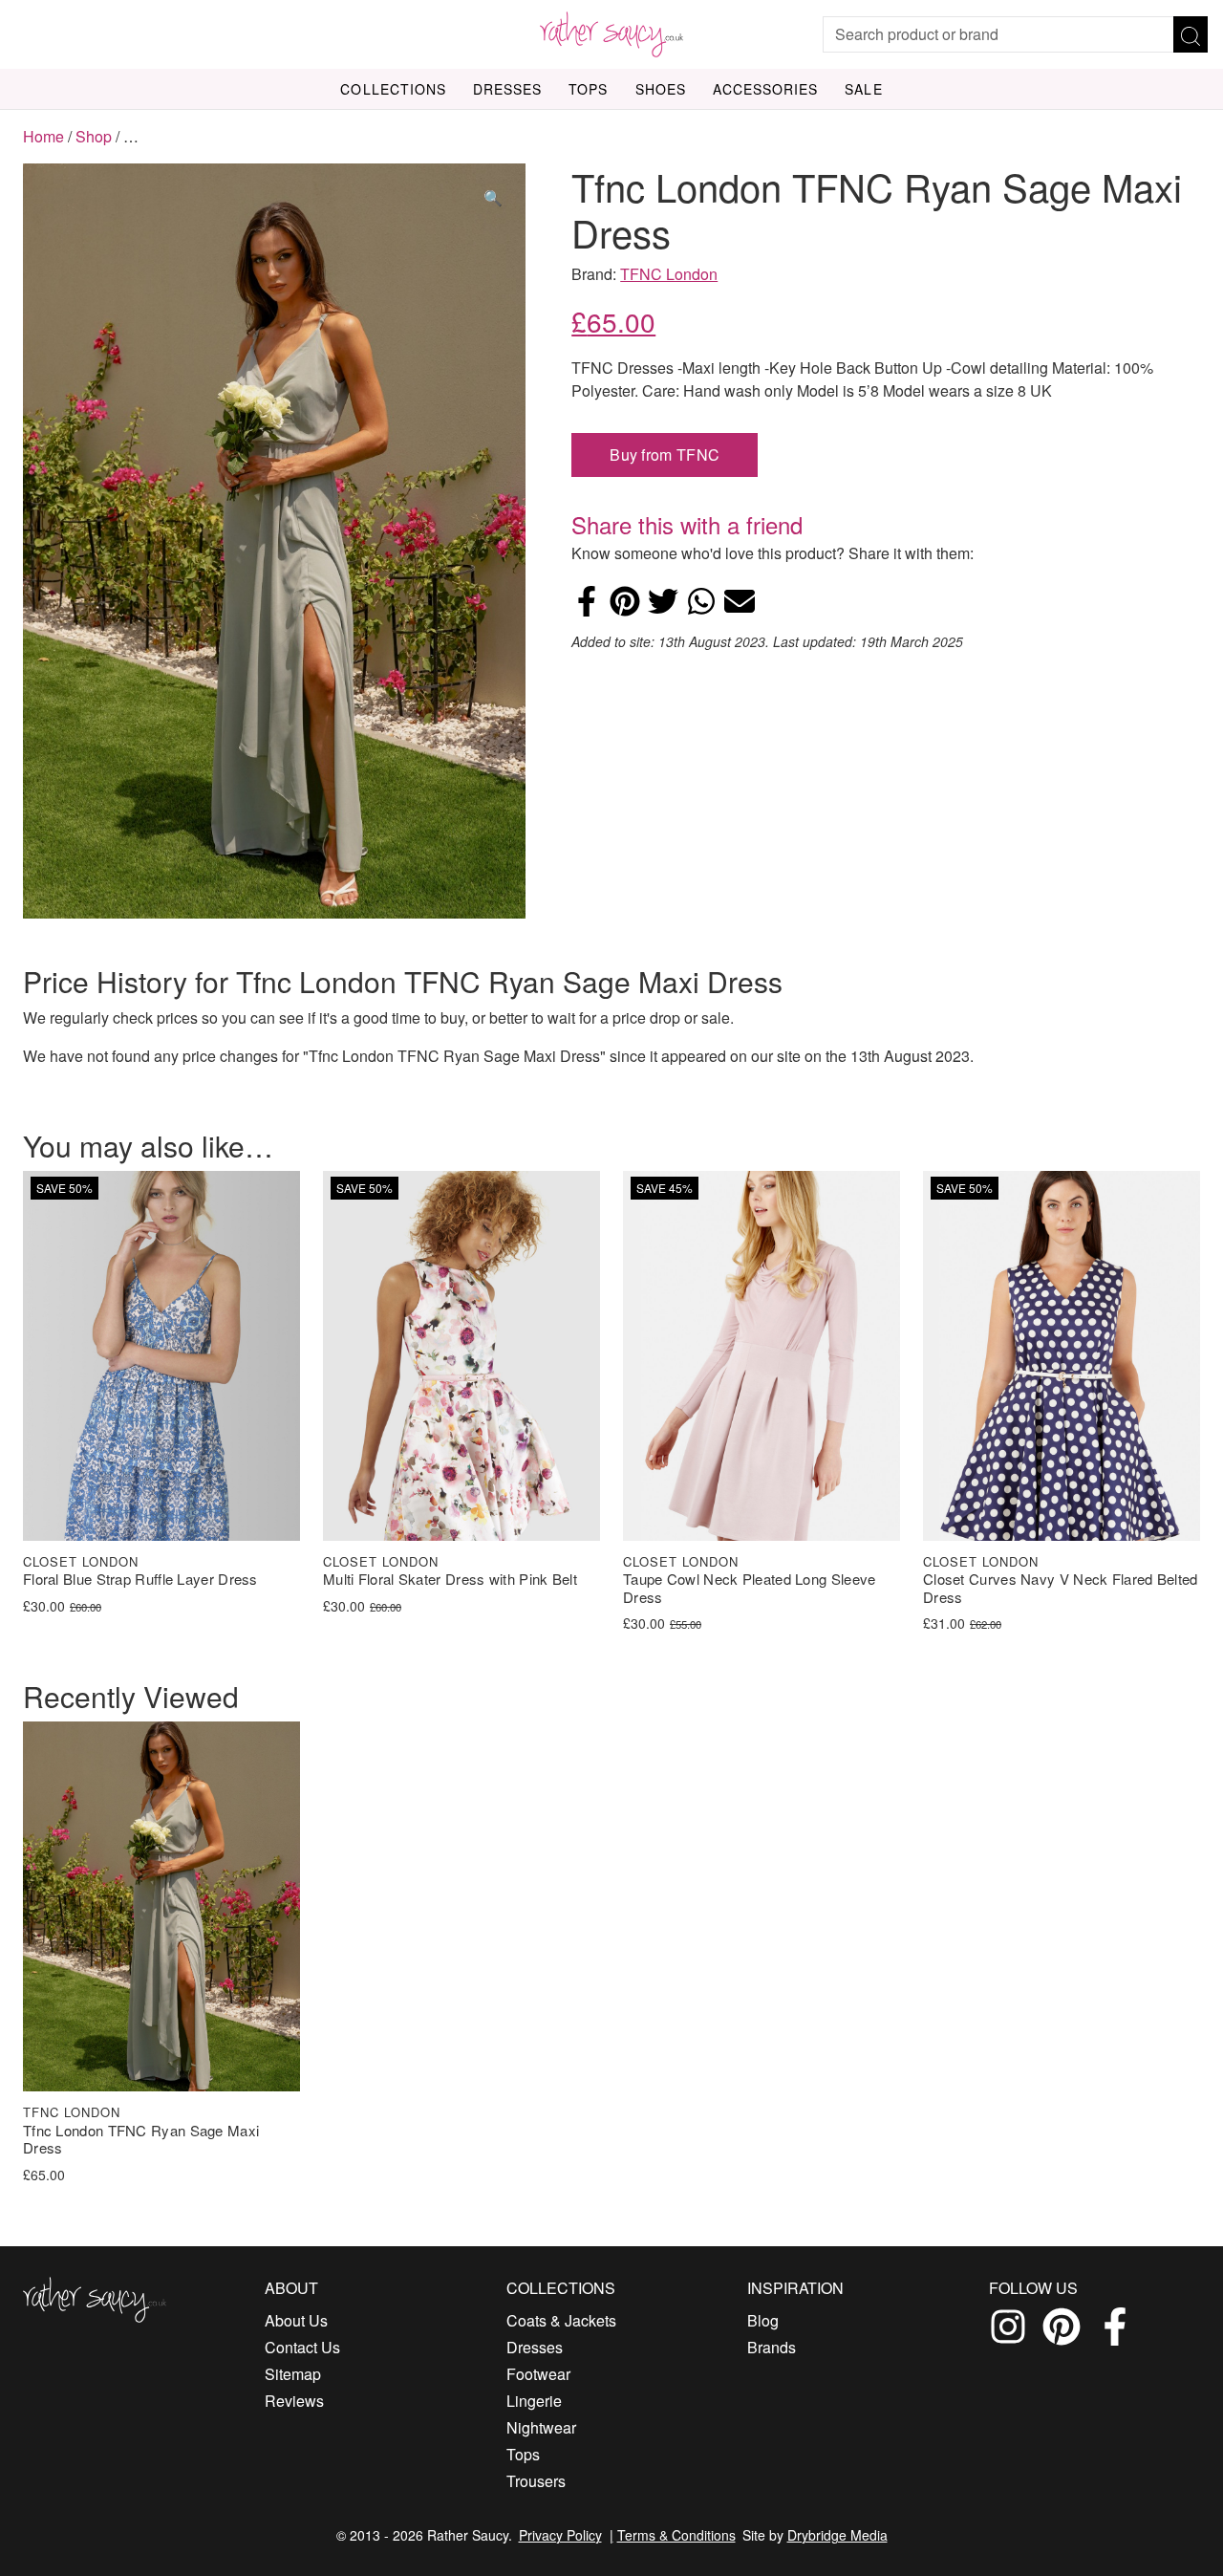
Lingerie (534, 2401)
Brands (772, 2347)
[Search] (1191, 34)
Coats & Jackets (561, 2320)
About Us (296, 2320)
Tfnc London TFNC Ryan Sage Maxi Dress (141, 2140)
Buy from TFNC (665, 455)
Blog (763, 2320)
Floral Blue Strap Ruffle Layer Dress (140, 1580)
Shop (94, 136)
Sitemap (293, 2374)
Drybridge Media (837, 2535)
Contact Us (302, 2347)
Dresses (507, 89)
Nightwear (541, 2427)
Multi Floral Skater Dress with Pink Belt (450, 1580)
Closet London (81, 1561)
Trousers (536, 2481)
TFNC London (669, 274)
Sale (863, 89)
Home (43, 136)
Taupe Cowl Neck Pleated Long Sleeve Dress (750, 1589)
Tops (588, 89)
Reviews (294, 2401)
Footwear (538, 2374)
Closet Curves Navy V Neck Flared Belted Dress (1061, 1589)
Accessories (766, 89)
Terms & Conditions (676, 2535)
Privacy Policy (560, 2535)
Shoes (661, 89)
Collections (393, 89)
